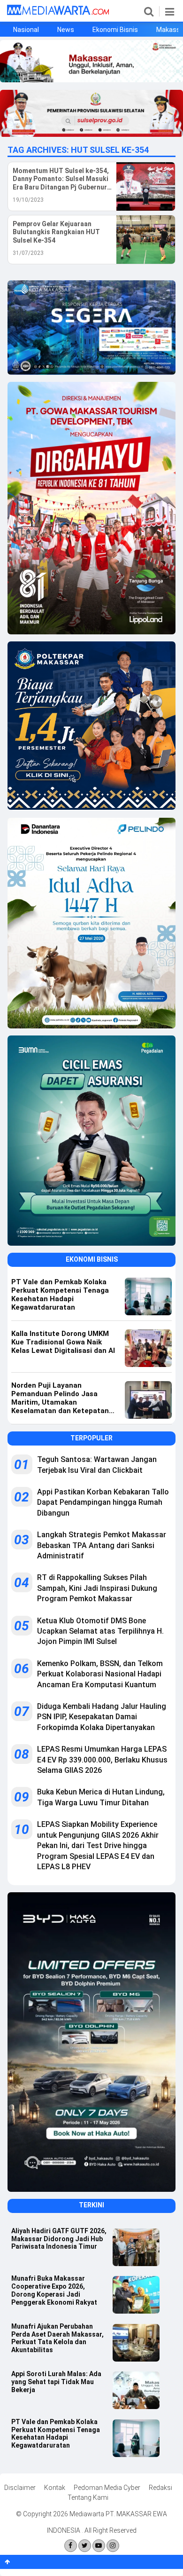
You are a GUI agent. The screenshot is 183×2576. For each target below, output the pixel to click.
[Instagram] (113, 2546)
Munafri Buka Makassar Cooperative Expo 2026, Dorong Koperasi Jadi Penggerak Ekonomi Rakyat (54, 2290)
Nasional (26, 30)
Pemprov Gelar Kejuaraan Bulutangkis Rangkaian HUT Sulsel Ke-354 (56, 232)
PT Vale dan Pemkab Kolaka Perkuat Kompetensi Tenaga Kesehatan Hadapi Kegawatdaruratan (56, 2434)
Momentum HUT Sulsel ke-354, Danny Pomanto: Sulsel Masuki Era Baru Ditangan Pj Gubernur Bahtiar (61, 179)
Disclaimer (20, 2488)
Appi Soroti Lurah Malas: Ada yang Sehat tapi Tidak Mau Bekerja (56, 2382)
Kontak (55, 2488)
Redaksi (160, 2488)
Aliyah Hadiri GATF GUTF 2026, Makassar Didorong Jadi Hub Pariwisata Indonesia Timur (59, 2239)
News (66, 30)
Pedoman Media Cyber (107, 2488)
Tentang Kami (88, 2497)
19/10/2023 (28, 200)
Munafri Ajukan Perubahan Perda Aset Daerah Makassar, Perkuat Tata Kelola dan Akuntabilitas (57, 2338)
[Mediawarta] (58, 13)
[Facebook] (71, 2546)
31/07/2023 (28, 253)
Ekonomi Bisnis (115, 30)
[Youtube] (99, 2546)
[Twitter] (85, 2546)
